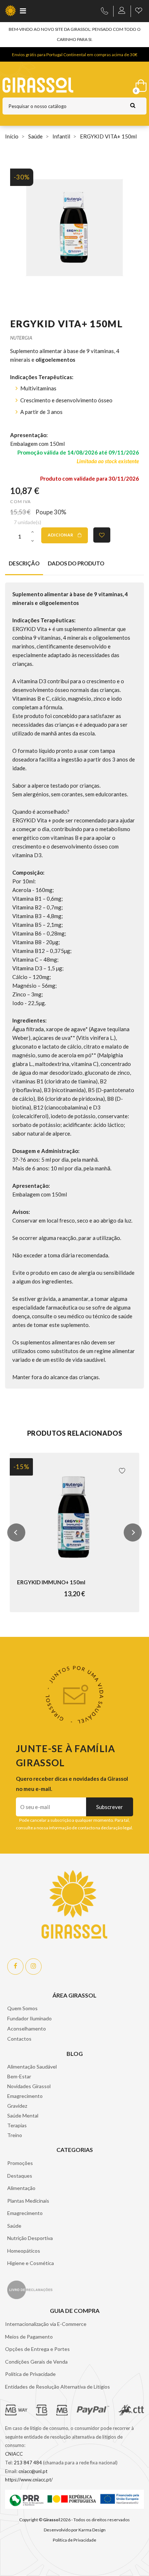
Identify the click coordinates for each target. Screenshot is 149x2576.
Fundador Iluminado (29, 2018)
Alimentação (21, 2188)
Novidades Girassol (29, 2086)
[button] (16, 1532)
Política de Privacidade (30, 2374)
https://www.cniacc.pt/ (29, 2480)
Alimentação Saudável (32, 2067)
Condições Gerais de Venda (36, 2362)
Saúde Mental (23, 2115)
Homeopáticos (24, 2251)
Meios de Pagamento (29, 2337)
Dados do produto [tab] (76, 563)
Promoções (20, 2163)
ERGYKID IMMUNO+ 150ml (51, 1582)
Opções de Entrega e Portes (37, 2349)
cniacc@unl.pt (33, 2471)
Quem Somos (22, 2008)
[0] (140, 84)
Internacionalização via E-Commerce (46, 2324)
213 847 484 (28, 2463)
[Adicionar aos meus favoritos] (102, 535)
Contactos (19, 2039)
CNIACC (14, 2454)
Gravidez (17, 2106)
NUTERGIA (21, 338)
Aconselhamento (27, 2029)
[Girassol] (55, 85)
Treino (15, 2135)
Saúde (14, 2226)
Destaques (20, 2176)
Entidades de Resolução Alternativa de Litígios (58, 2387)
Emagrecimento (25, 2096)
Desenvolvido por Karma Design (75, 2530)
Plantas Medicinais (28, 2201)
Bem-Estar (19, 2076)
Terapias (17, 2125)
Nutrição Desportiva (30, 2238)
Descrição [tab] (24, 563)
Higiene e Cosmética (31, 2263)
